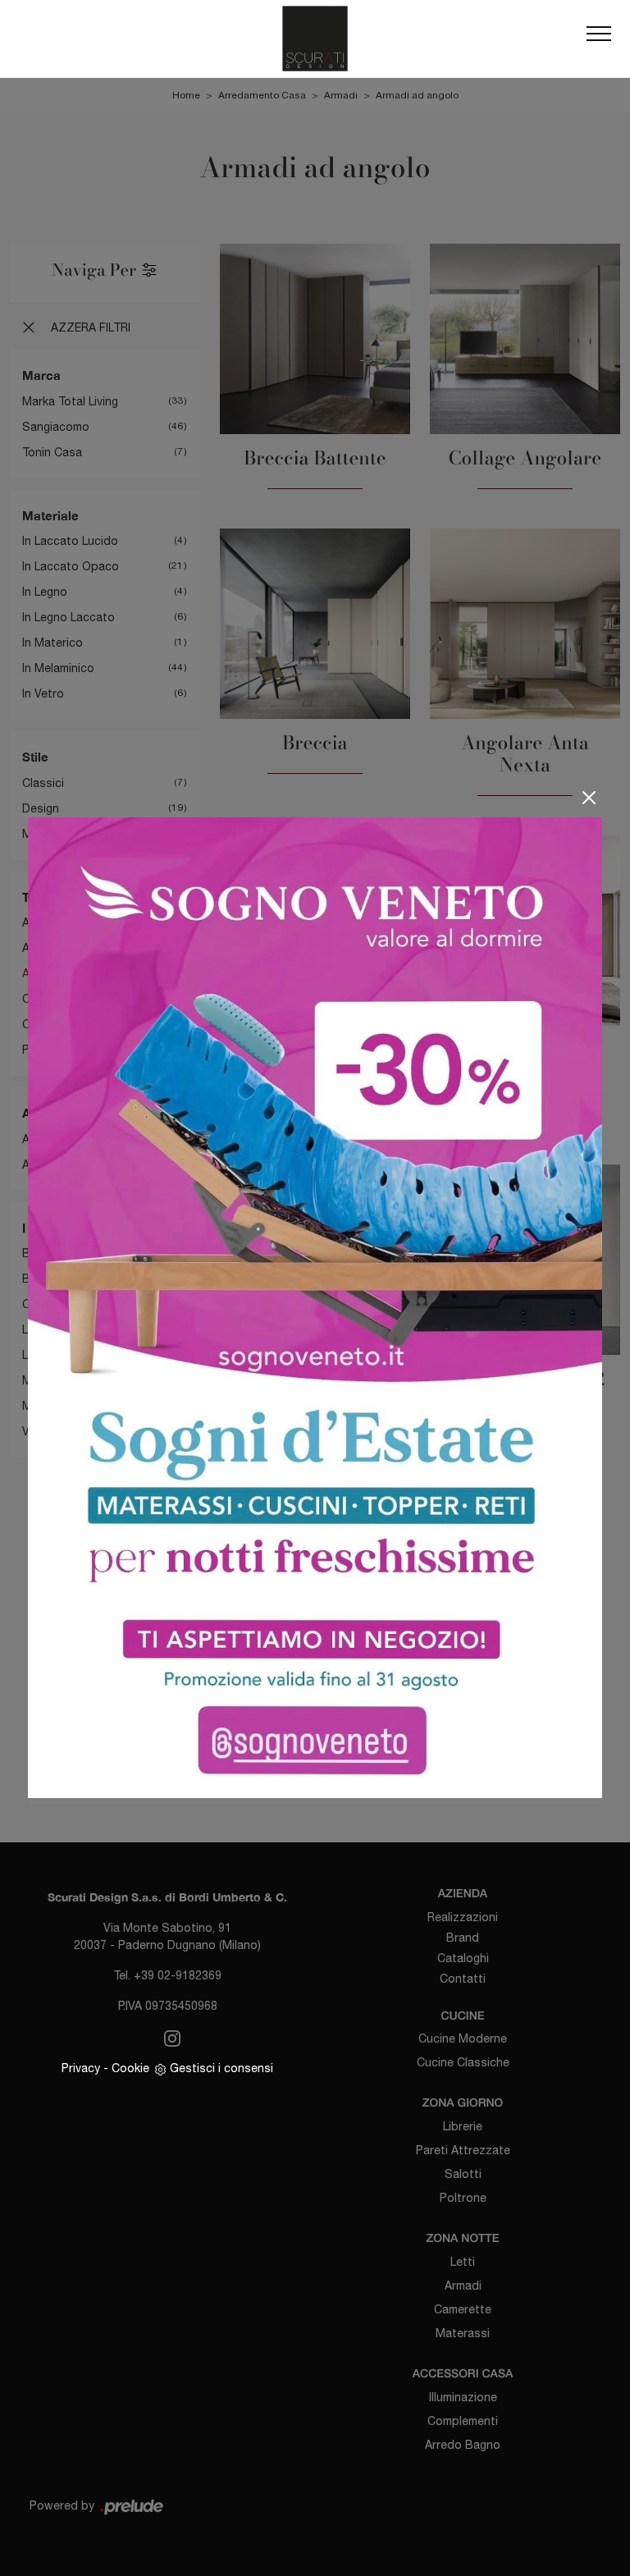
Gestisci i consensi (221, 2068)
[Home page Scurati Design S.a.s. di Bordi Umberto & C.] (315, 39)
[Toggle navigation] (599, 39)
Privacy (81, 2068)
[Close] (589, 798)
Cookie (130, 2068)
